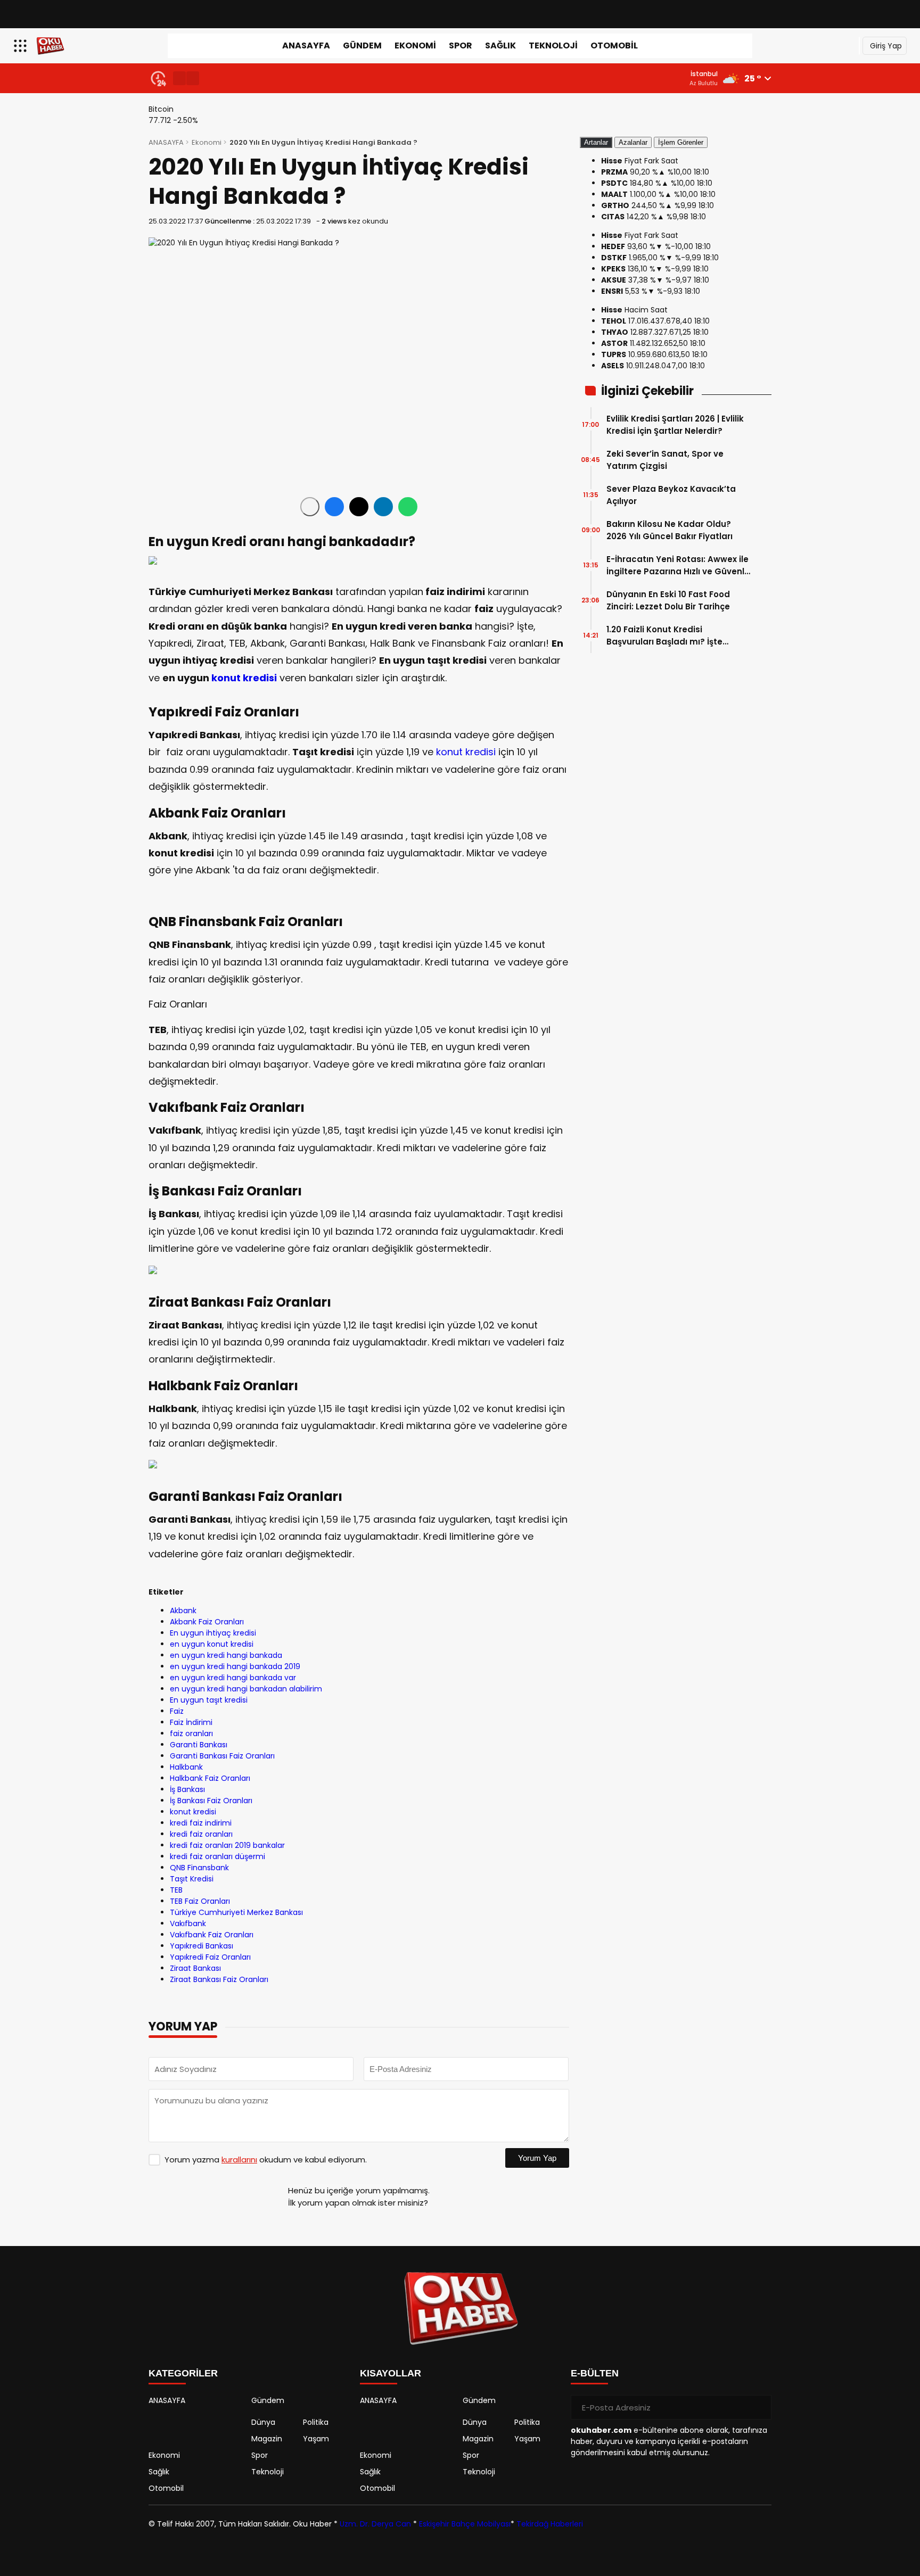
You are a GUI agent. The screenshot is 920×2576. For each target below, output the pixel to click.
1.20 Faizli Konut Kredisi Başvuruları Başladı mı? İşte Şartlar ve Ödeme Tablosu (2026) (678, 636)
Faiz (177, 1711)
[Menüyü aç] (22, 46)
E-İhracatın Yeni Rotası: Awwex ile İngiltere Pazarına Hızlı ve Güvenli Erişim (677, 565)
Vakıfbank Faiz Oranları (212, 1935)
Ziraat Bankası (195, 1968)
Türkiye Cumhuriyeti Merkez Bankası (236, 1912)
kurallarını (239, 2160)
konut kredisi (244, 678)
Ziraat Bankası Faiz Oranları (219, 1979)
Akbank (183, 1611)
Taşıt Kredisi (192, 1879)
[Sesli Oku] (310, 507)
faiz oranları (191, 1733)
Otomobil (614, 46)
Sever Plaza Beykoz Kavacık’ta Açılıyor (671, 495)
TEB (176, 1890)
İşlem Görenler (681, 142)
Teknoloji (553, 46)
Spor (461, 46)
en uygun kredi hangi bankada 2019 (235, 1666)
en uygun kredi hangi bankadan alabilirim (246, 1689)
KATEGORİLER (183, 2373)
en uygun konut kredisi (212, 1644)
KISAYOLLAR (391, 2373)
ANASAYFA (306, 46)
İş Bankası (187, 1789)
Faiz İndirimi (191, 1722)
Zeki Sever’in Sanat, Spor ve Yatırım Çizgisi (665, 460)
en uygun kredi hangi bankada (226, 1655)
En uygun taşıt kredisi (209, 1700)
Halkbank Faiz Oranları (210, 1778)
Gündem (362, 46)
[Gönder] (759, 2407)
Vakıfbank (188, 1923)
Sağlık (500, 46)
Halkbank (186, 1767)
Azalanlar (633, 142)
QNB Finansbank (199, 1868)
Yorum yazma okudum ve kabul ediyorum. (266, 2160)
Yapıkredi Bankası (202, 1946)
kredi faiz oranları (201, 1834)
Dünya (263, 2422)
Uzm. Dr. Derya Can (375, 2524)
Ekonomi (415, 46)
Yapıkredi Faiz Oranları (210, 1957)
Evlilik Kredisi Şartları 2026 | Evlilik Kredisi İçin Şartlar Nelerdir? (675, 425)
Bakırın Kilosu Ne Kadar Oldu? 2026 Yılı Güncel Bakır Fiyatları (670, 530)
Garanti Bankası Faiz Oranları (222, 1756)
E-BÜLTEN (595, 2373)
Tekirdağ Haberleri (550, 2524)
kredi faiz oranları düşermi (217, 1856)
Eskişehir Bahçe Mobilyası (465, 2524)
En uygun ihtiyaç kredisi (213, 1633)
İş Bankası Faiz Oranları (211, 1801)
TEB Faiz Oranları (200, 1901)
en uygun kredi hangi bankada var (233, 1678)
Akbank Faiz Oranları (207, 1622)
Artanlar (596, 142)
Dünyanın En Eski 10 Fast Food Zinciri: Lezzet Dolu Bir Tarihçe (668, 600)
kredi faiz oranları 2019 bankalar (227, 1845)
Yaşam (316, 2439)
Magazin (267, 2439)
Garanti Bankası (199, 1745)
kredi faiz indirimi (201, 1823)
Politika (316, 2422)
